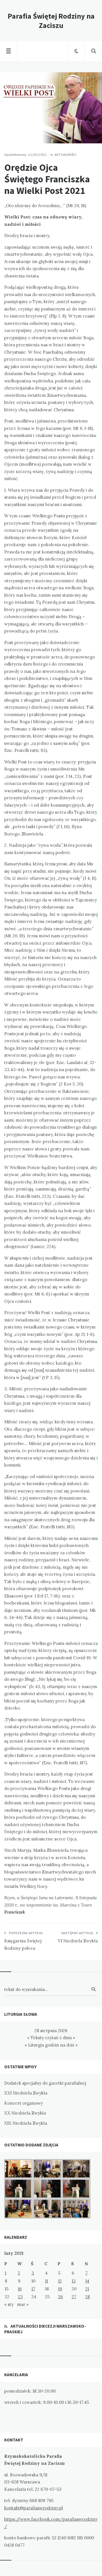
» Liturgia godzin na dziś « (51, 2045)
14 (87, 2281)
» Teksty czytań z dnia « (51, 2038)
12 (60, 2281)
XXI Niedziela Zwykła (26, 2093)
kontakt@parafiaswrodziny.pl (34, 2508)
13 (74, 2281)
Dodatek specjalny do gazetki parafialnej (45, 2083)
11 (46, 2281)
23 (20, 2297)
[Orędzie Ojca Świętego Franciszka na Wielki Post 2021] (8, 128)
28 (88, 2297)
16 (20, 2289)
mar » (23, 2304)
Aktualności (65, 155)
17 (33, 2289)
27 (74, 2297)
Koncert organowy (24, 2103)
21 (87, 2289)
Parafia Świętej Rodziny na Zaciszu (51, 21)
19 (60, 2289)
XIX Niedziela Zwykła (26, 2123)
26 (60, 2297)
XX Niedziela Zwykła (25, 2113)
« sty (9, 2304)
